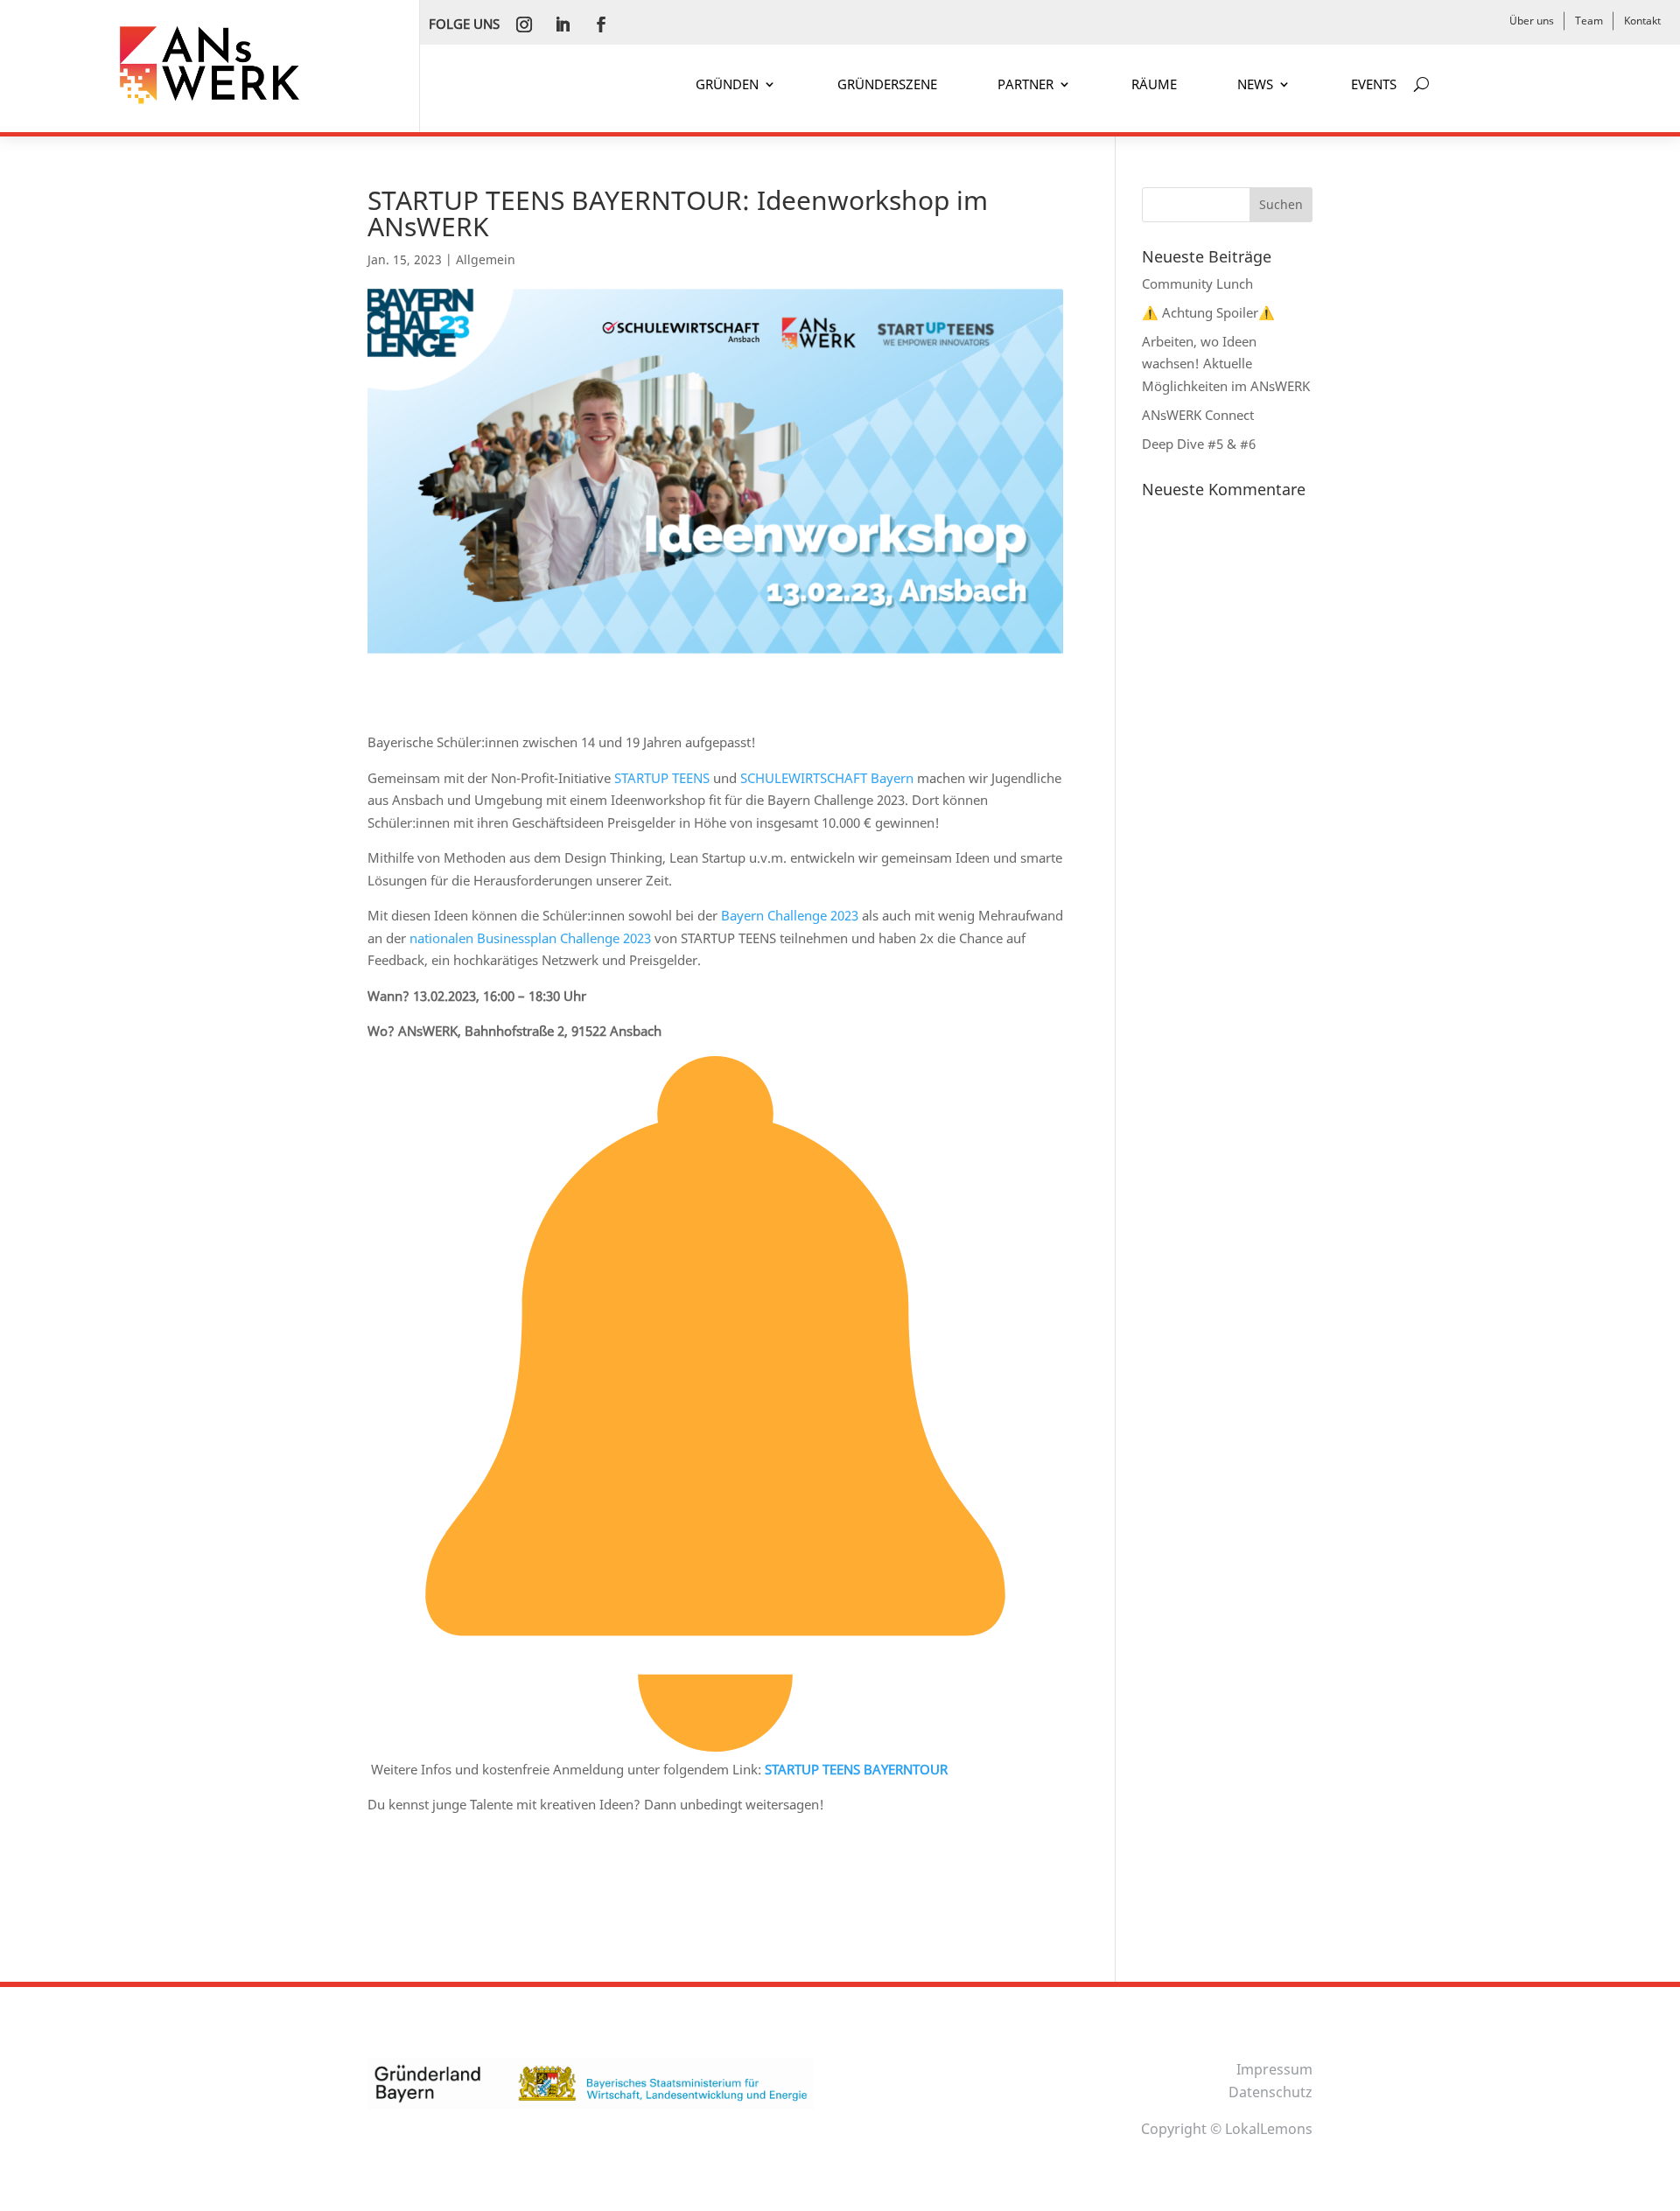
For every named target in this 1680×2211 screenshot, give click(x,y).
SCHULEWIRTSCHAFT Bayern (827, 778)
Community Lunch (1197, 283)
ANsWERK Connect (1198, 415)
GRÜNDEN (727, 85)
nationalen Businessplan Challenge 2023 (530, 938)
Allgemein (486, 259)
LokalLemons (1269, 2129)
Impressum (1274, 2069)
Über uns (1532, 21)
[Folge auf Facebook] (601, 24)
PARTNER (1025, 85)
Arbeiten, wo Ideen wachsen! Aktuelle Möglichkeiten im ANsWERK (1226, 364)
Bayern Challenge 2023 (790, 915)
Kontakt (1642, 21)
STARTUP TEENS (662, 778)
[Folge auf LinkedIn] (563, 24)
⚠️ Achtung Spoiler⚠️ (1208, 312)
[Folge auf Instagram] (524, 24)
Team (1589, 21)
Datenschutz (1270, 2092)
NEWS (1255, 85)
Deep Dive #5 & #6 (1199, 444)
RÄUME (1154, 85)
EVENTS (1374, 85)
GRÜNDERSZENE (887, 85)
